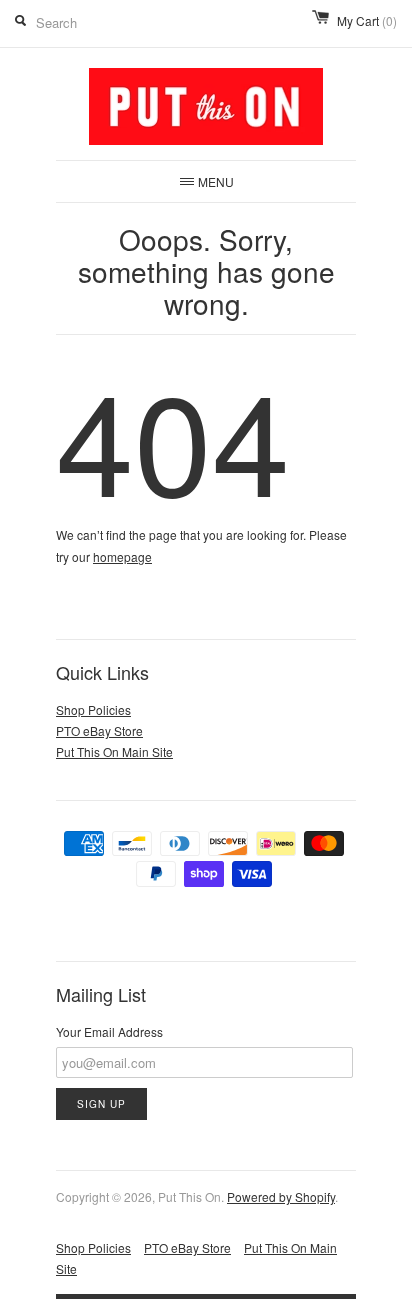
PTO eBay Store (99, 730)
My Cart (367, 20)
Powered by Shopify (281, 1196)
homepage (122, 556)
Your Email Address (109, 1031)
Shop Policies (93, 709)
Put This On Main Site (114, 751)
